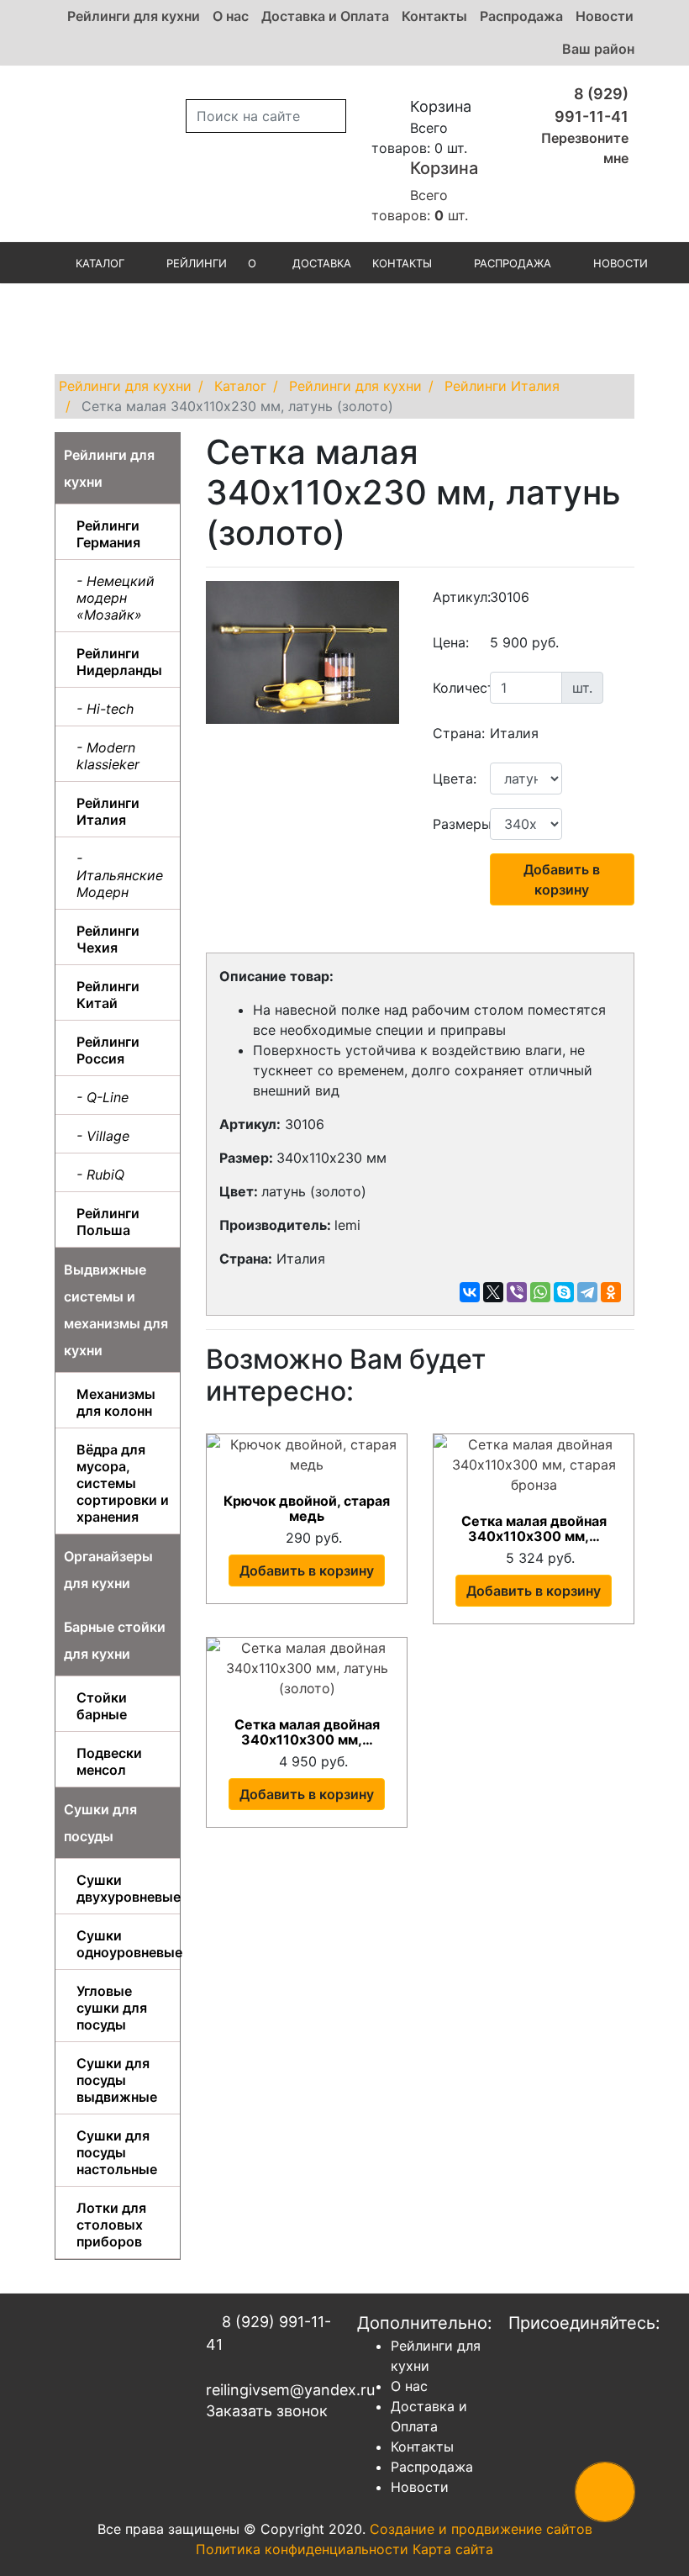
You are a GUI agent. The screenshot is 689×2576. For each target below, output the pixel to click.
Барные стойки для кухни (115, 1640)
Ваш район (598, 49)
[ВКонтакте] (470, 1292)
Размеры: (455, 824)
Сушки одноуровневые (124, 1944)
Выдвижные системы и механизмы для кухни (116, 1310)
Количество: (455, 688)
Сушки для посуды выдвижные (117, 2080)
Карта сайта (453, 2549)
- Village (103, 1136)
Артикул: (455, 597)
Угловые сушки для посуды (112, 2008)
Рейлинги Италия (108, 811)
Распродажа (521, 16)
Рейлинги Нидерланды (119, 662)
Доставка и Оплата (325, 16)
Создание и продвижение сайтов (481, 2529)
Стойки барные (102, 1706)
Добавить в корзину (562, 879)
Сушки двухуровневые (124, 1888)
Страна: (455, 733)
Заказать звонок (267, 2411)
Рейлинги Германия (108, 534)
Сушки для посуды (100, 1823)
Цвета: (455, 779)
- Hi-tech (105, 709)
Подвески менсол (109, 1761)
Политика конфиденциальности (302, 2549)
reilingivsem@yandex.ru (269, 2390)
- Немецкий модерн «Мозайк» (116, 598)
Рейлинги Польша (108, 1222)
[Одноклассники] (611, 1292)
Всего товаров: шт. (425, 191)
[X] (493, 1292)
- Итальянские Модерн (120, 875)
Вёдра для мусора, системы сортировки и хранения (123, 1483)
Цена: (451, 642)
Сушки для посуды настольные (117, 2152)
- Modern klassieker (108, 756)
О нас (231, 16)
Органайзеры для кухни (108, 1570)
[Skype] (564, 1292)
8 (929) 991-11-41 (268, 2333)
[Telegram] (587, 1292)
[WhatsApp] (540, 1292)
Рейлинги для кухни (134, 16)
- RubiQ (100, 1175)
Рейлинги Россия (108, 1050)
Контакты (434, 16)
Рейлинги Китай (108, 995)
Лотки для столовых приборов (111, 2225)
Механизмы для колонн (116, 1402)
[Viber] (517, 1292)
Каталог (100, 263)
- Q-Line (103, 1097)
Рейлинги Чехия (108, 939)
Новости (605, 16)
